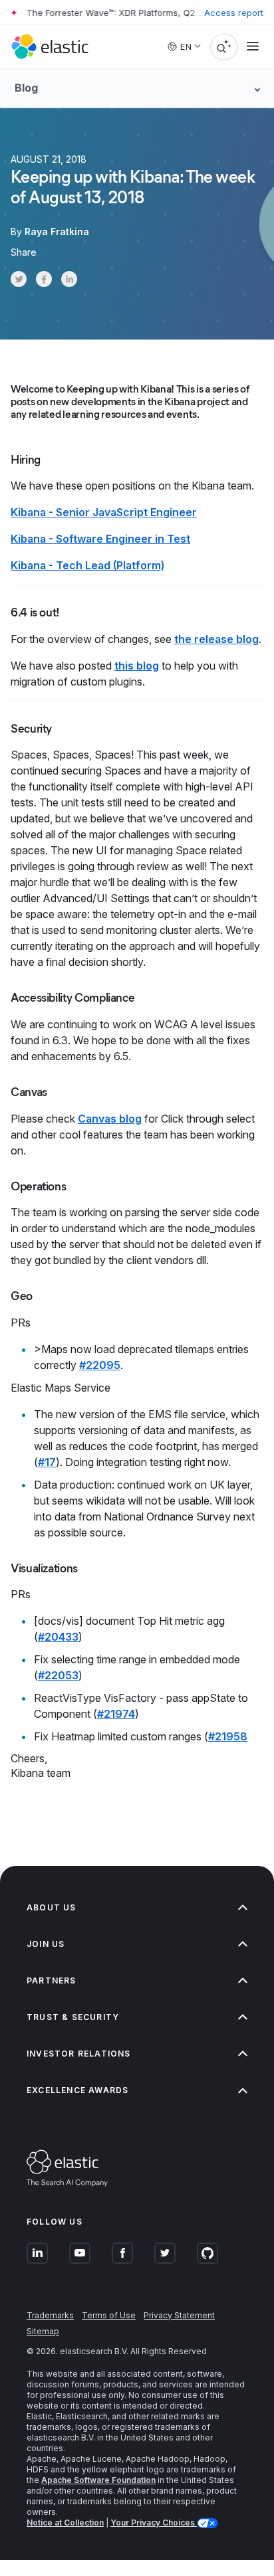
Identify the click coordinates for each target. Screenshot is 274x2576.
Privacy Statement (179, 2315)
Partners (52, 1980)
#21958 (228, 1736)
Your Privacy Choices (154, 2523)
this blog (137, 666)
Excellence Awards (77, 2090)
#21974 (116, 1714)
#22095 (100, 1365)
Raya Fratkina (57, 231)
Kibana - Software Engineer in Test (100, 539)
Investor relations (79, 2054)
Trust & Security (73, 2017)
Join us (46, 1944)
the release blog (216, 639)
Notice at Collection (65, 2523)
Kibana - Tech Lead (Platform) (87, 565)
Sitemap (43, 2331)
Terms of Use (109, 2315)
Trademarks (50, 2315)
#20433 (58, 1637)
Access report (234, 13)
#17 (47, 1462)
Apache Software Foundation (98, 2480)
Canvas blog (110, 1119)
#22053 (58, 1675)
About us (52, 1907)
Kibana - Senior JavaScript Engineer (104, 512)
